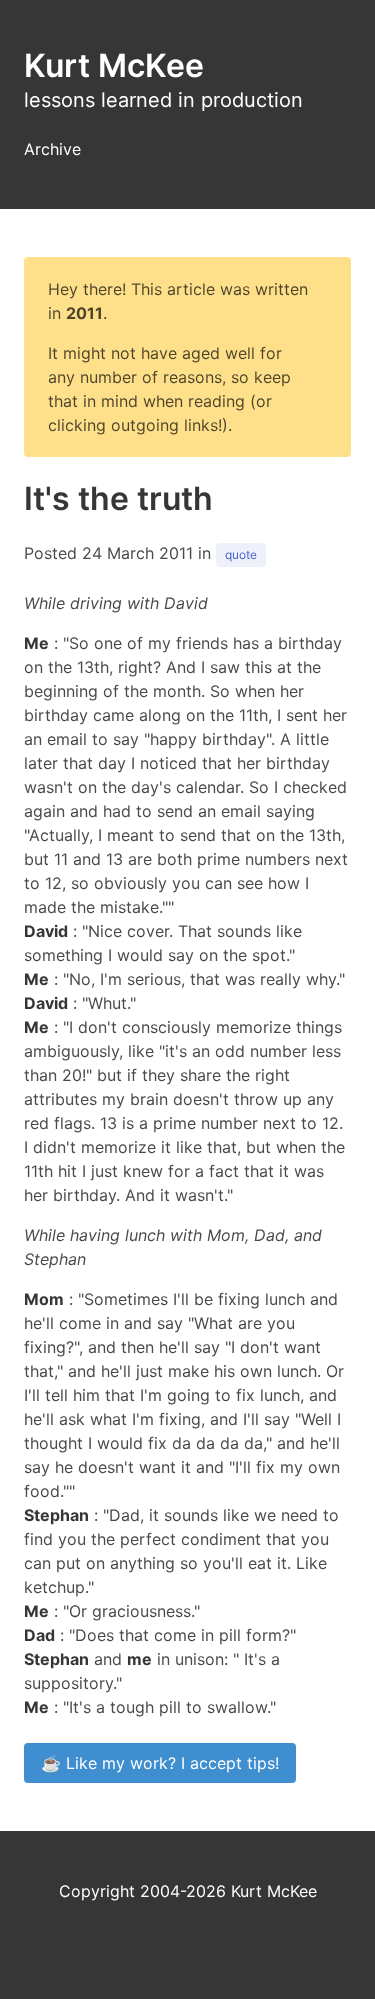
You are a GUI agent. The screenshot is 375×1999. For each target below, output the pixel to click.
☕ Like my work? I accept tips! (160, 1763)
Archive (52, 149)
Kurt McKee (114, 65)
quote (241, 554)
